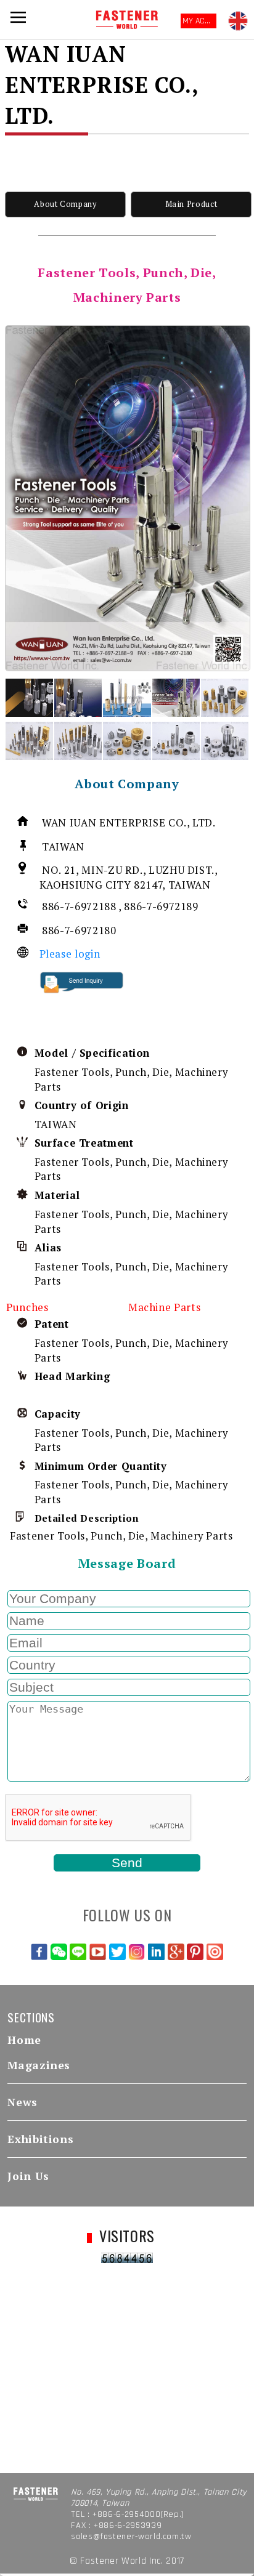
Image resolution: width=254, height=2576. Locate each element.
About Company (65, 204)
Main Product (191, 204)
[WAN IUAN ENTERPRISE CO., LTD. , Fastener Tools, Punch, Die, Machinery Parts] (128, 498)
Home (24, 2040)
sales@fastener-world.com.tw (131, 2537)
